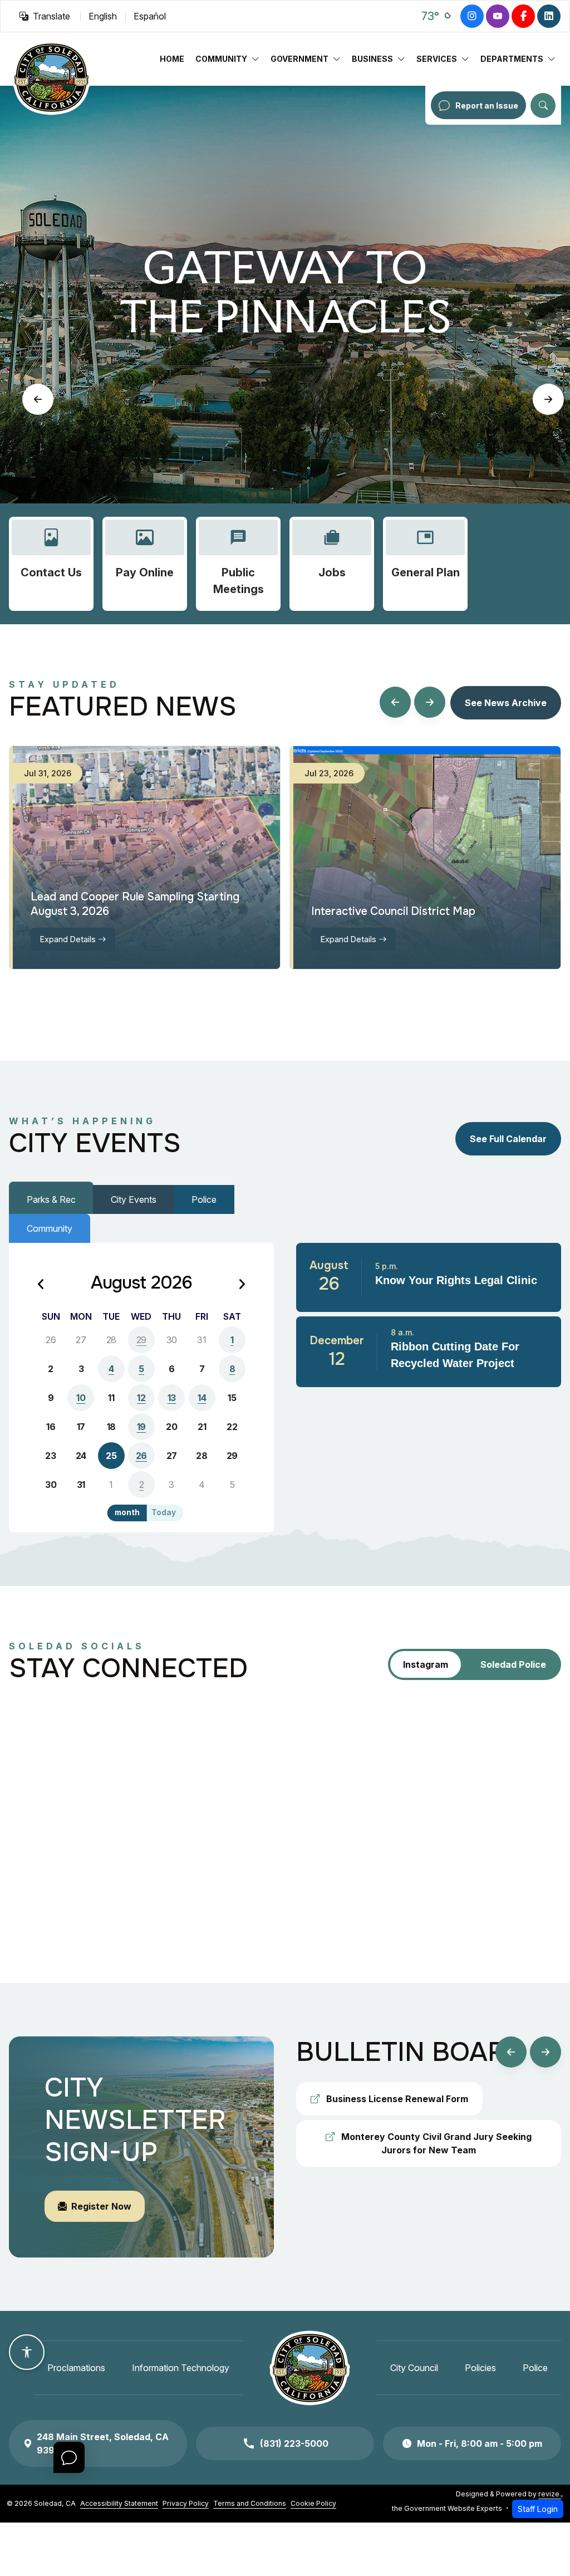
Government (299, 59)
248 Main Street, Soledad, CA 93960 (103, 2443)
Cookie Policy (313, 2503)
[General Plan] (425, 564)
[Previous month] (41, 1285)
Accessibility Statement (119, 2503)
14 (202, 1398)
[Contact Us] (51, 564)
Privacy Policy (186, 2503)
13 (172, 1398)
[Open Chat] (69, 2457)
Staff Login (538, 2509)
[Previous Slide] (38, 399)
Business (372, 59)
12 (141, 1398)
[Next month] (242, 1285)
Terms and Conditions (250, 2503)
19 (141, 1427)
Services (437, 59)
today (164, 1512)
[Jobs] (332, 564)
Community (221, 59)
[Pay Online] (145, 564)
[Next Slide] (548, 399)
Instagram (426, 1664)
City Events (134, 1199)
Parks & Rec (51, 1199)
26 (141, 1456)
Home (172, 59)
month (127, 1512)
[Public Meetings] (238, 564)
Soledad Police (513, 1664)
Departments (512, 59)
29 (141, 1340)
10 (81, 1398)
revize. (550, 2494)
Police (204, 1199)
